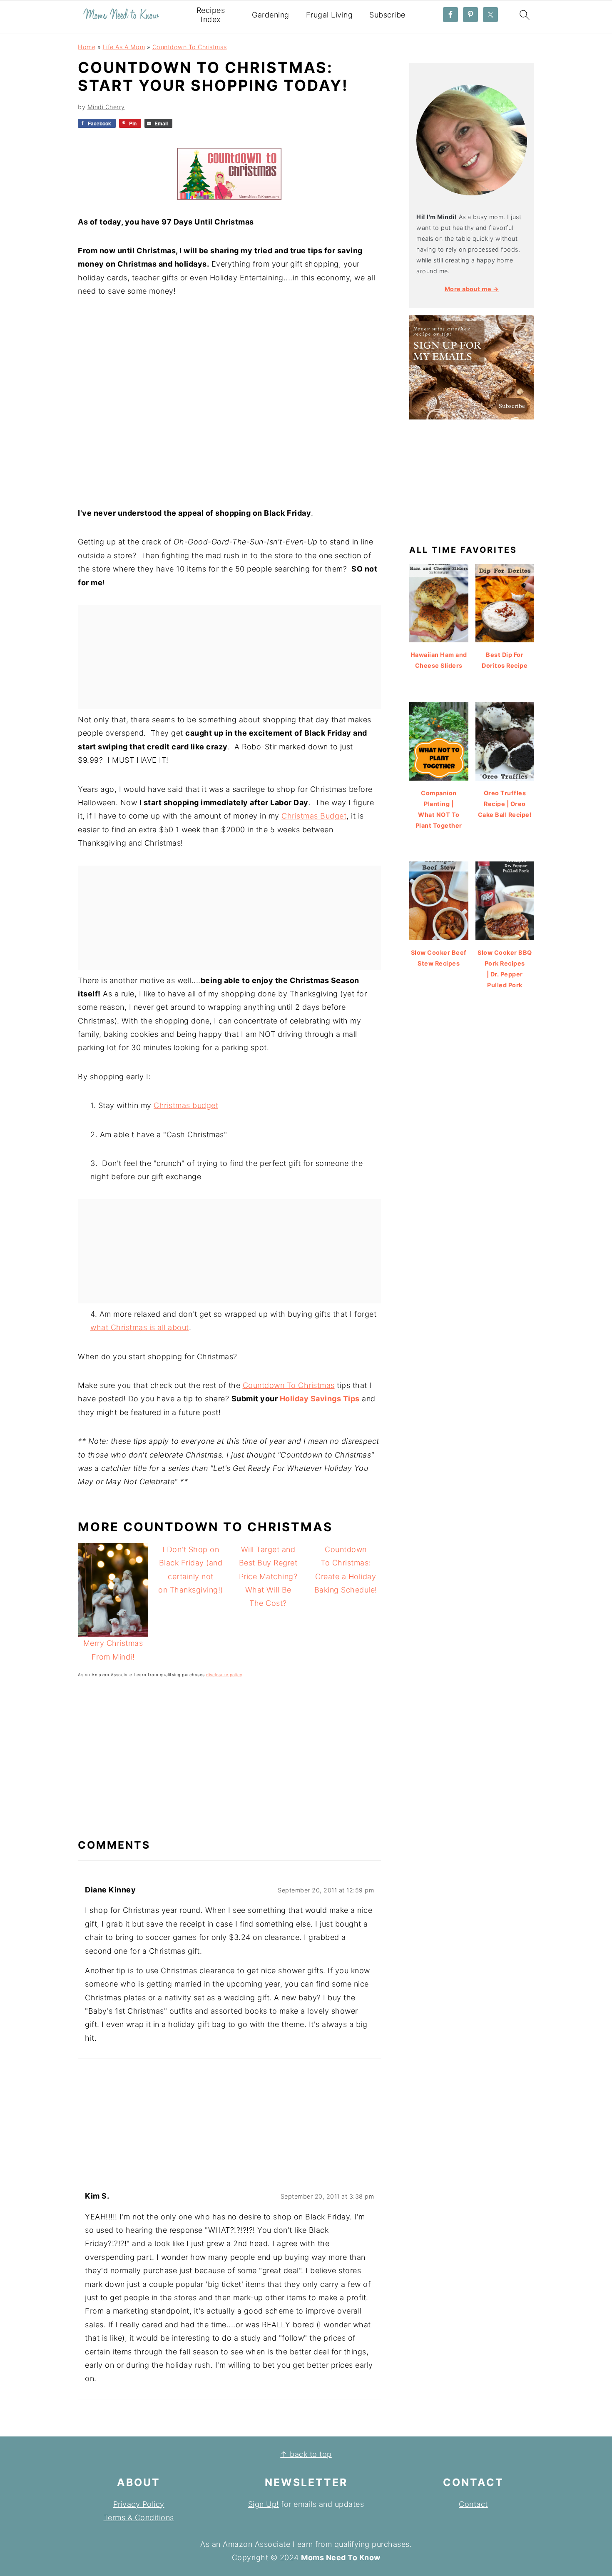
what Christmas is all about (140, 1327)
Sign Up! (264, 2504)
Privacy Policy (139, 2504)
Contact (473, 2504)
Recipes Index (211, 15)
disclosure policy (224, 1675)
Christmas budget (186, 1105)
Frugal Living (330, 15)
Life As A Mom (124, 47)
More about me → (472, 289)
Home (87, 47)
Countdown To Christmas (190, 47)
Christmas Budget (314, 816)
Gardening (271, 15)
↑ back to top (306, 2454)
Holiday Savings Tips (320, 1399)
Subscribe (387, 15)
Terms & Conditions (139, 2517)
